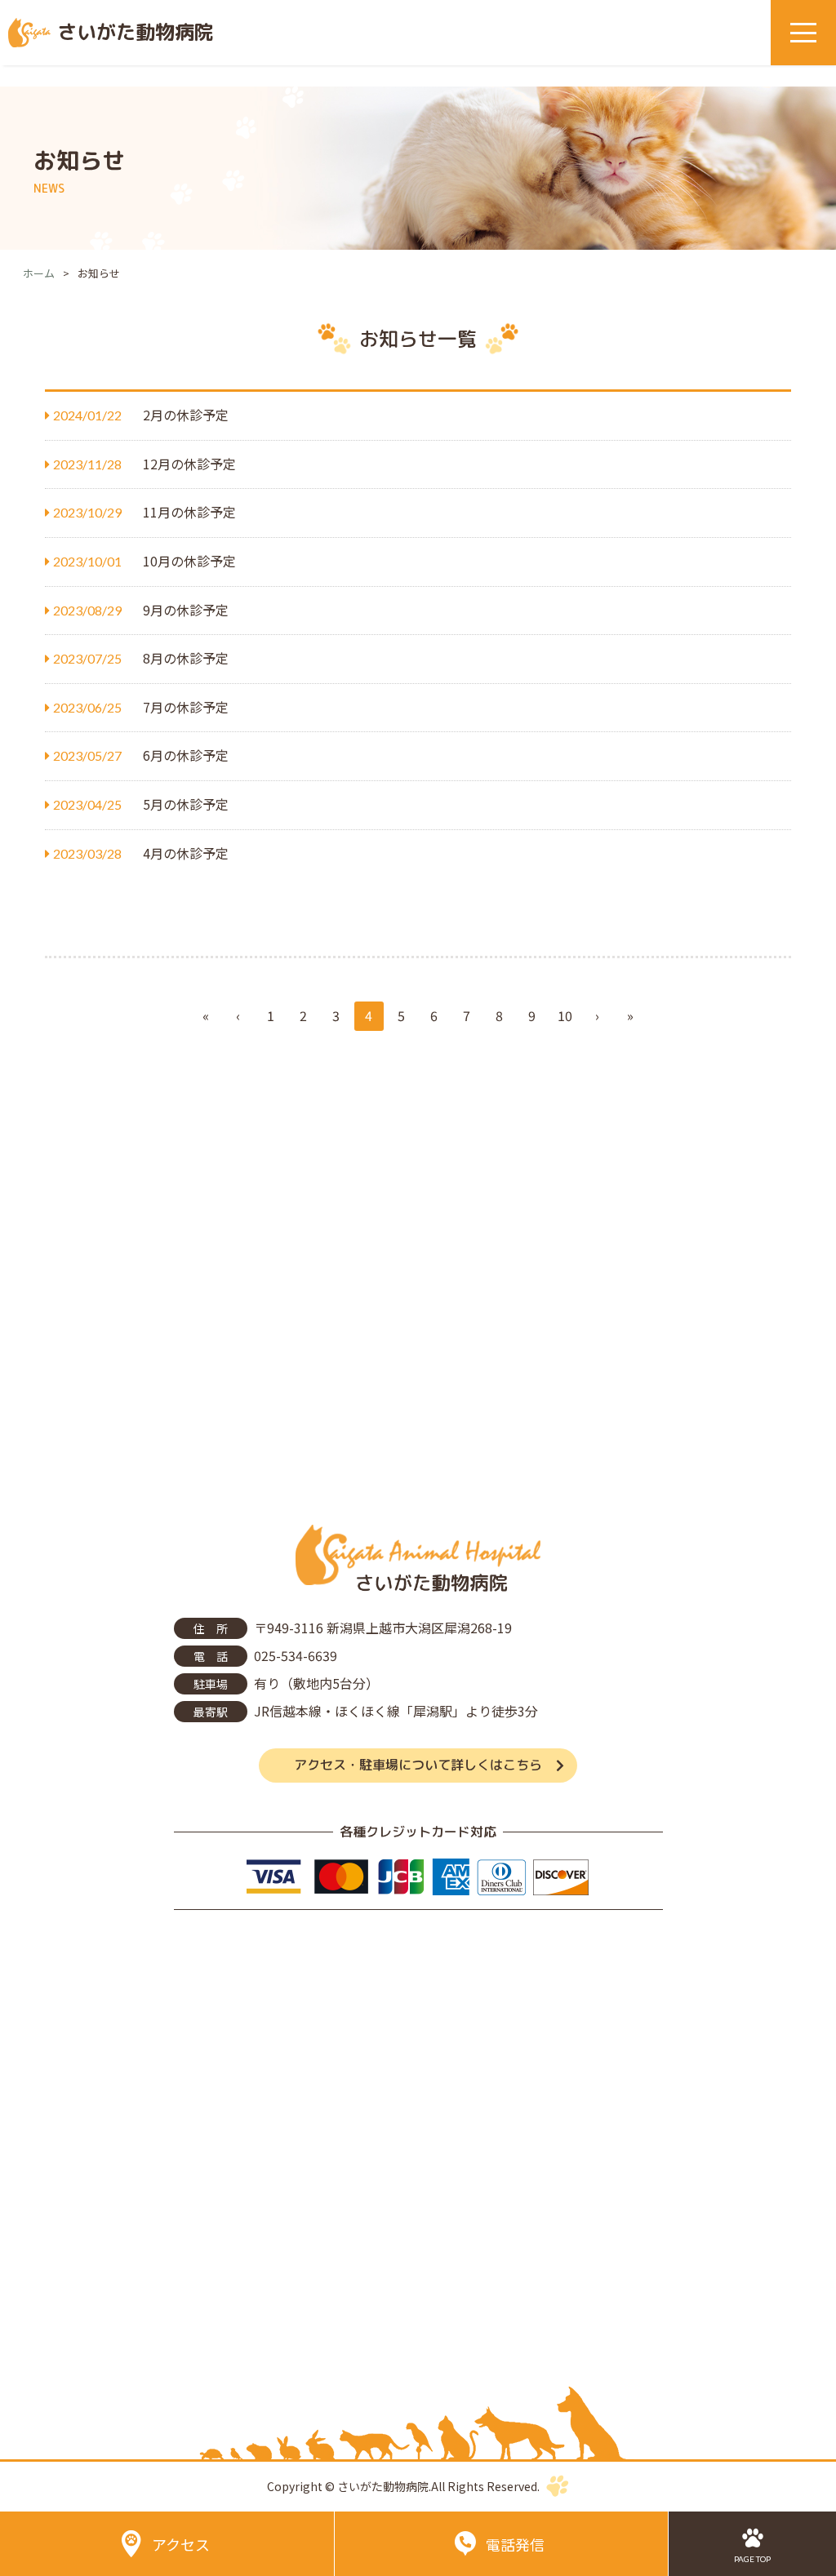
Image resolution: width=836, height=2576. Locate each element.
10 (565, 1015)
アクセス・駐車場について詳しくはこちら (418, 1765)
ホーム (39, 273)
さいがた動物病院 (136, 32)
